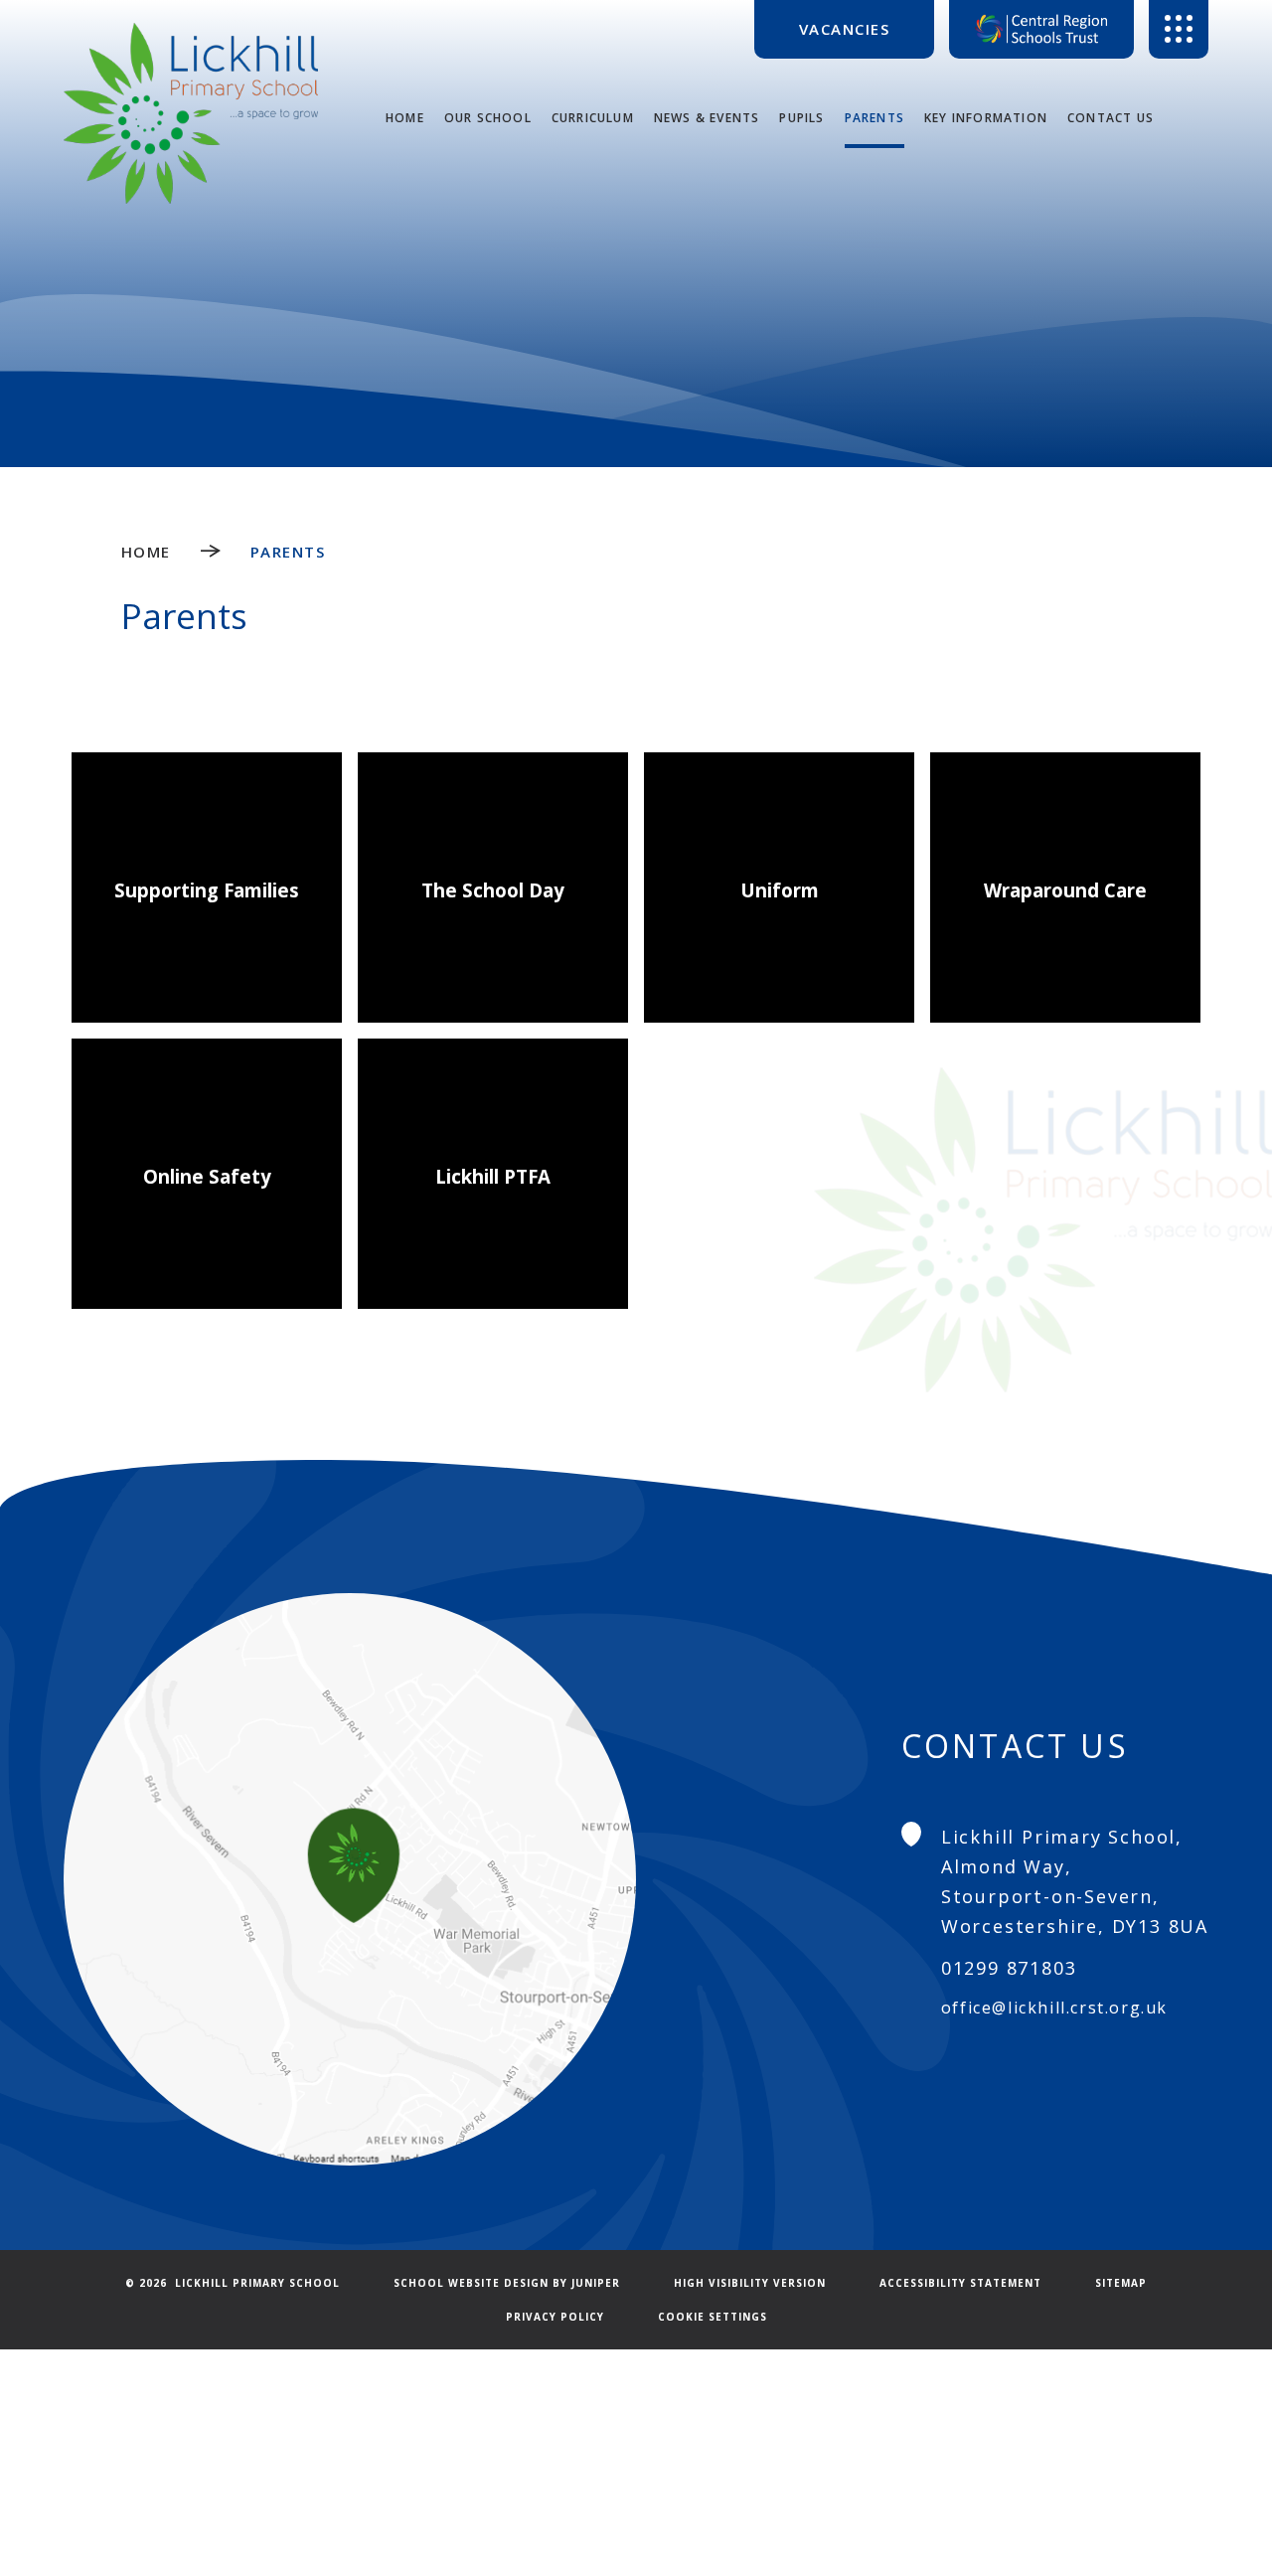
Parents (288, 552)
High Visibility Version (750, 2283)
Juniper (596, 2283)
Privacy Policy (555, 2317)
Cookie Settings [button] (713, 2317)
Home (146, 552)
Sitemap (1121, 2283)
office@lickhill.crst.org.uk (1054, 2008)
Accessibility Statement (960, 2283)
